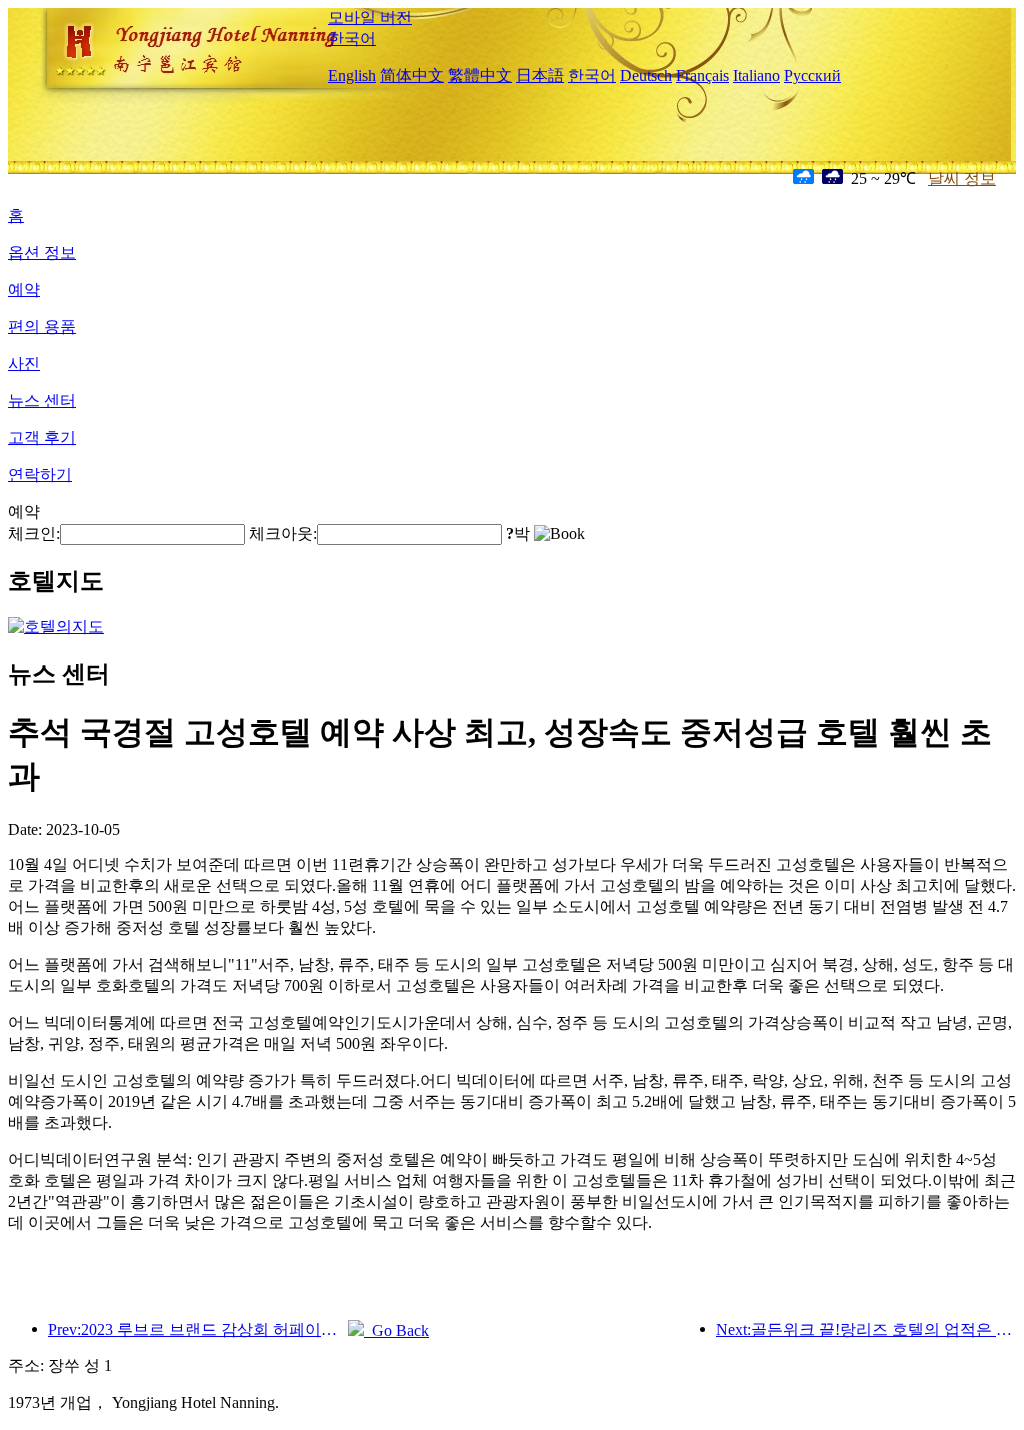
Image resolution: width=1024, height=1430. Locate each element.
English (352, 75)
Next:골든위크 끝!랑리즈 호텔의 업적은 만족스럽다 (866, 1329)
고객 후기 (42, 437)
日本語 (540, 75)
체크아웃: (283, 533)
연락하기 (40, 474)
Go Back (396, 1330)
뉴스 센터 (42, 400)
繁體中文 (480, 75)
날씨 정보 (962, 178)
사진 (24, 363)
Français (702, 75)
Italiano (756, 75)
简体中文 (412, 75)
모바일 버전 (370, 17)
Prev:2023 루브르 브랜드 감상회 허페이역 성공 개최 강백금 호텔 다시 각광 (198, 1329)
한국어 (352, 38)
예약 (24, 289)
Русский (812, 75)
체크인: (34, 533)
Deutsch (646, 75)
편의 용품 (42, 326)
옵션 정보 (42, 252)
